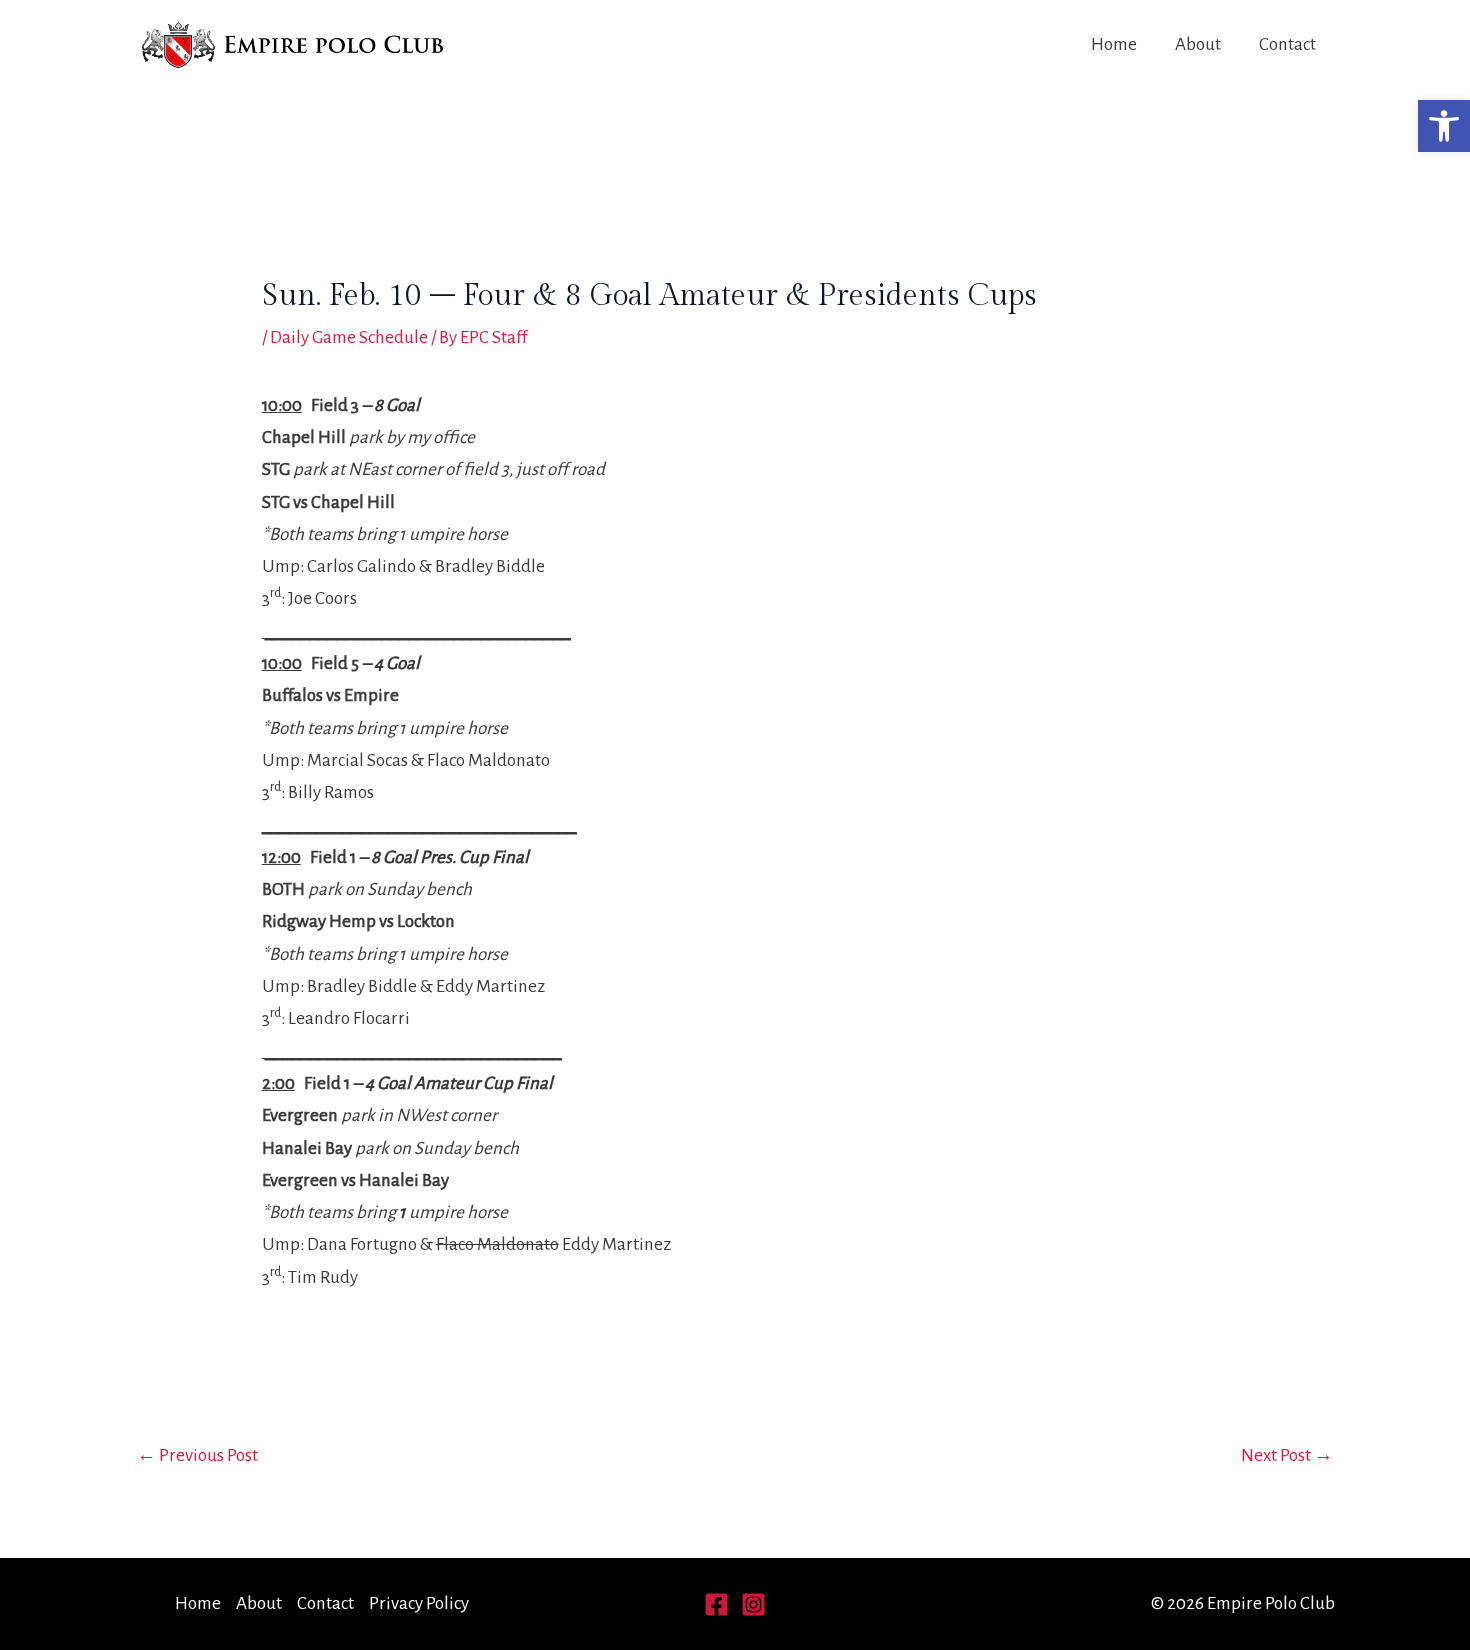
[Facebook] (716, 1604)
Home (1114, 44)
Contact (1287, 44)
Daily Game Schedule (349, 337)
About (1198, 44)
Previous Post (197, 1455)
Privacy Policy (419, 1603)
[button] (1444, 126)
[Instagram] (753, 1604)
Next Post (1287, 1455)
